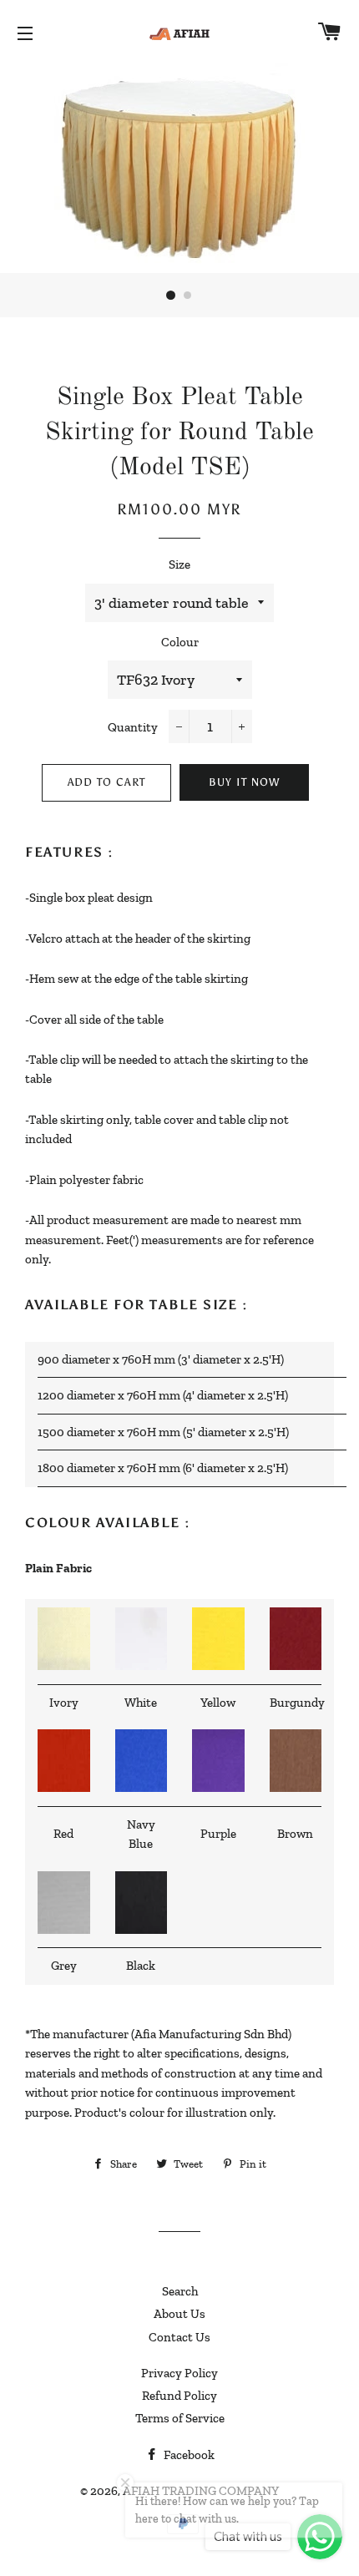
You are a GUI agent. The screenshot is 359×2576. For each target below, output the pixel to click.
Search (180, 2291)
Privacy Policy (179, 2373)
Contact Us (179, 2337)
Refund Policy (179, 2396)
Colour (180, 642)
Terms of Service (180, 2418)
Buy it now (245, 782)
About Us (179, 2314)
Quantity (133, 727)
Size (179, 564)
